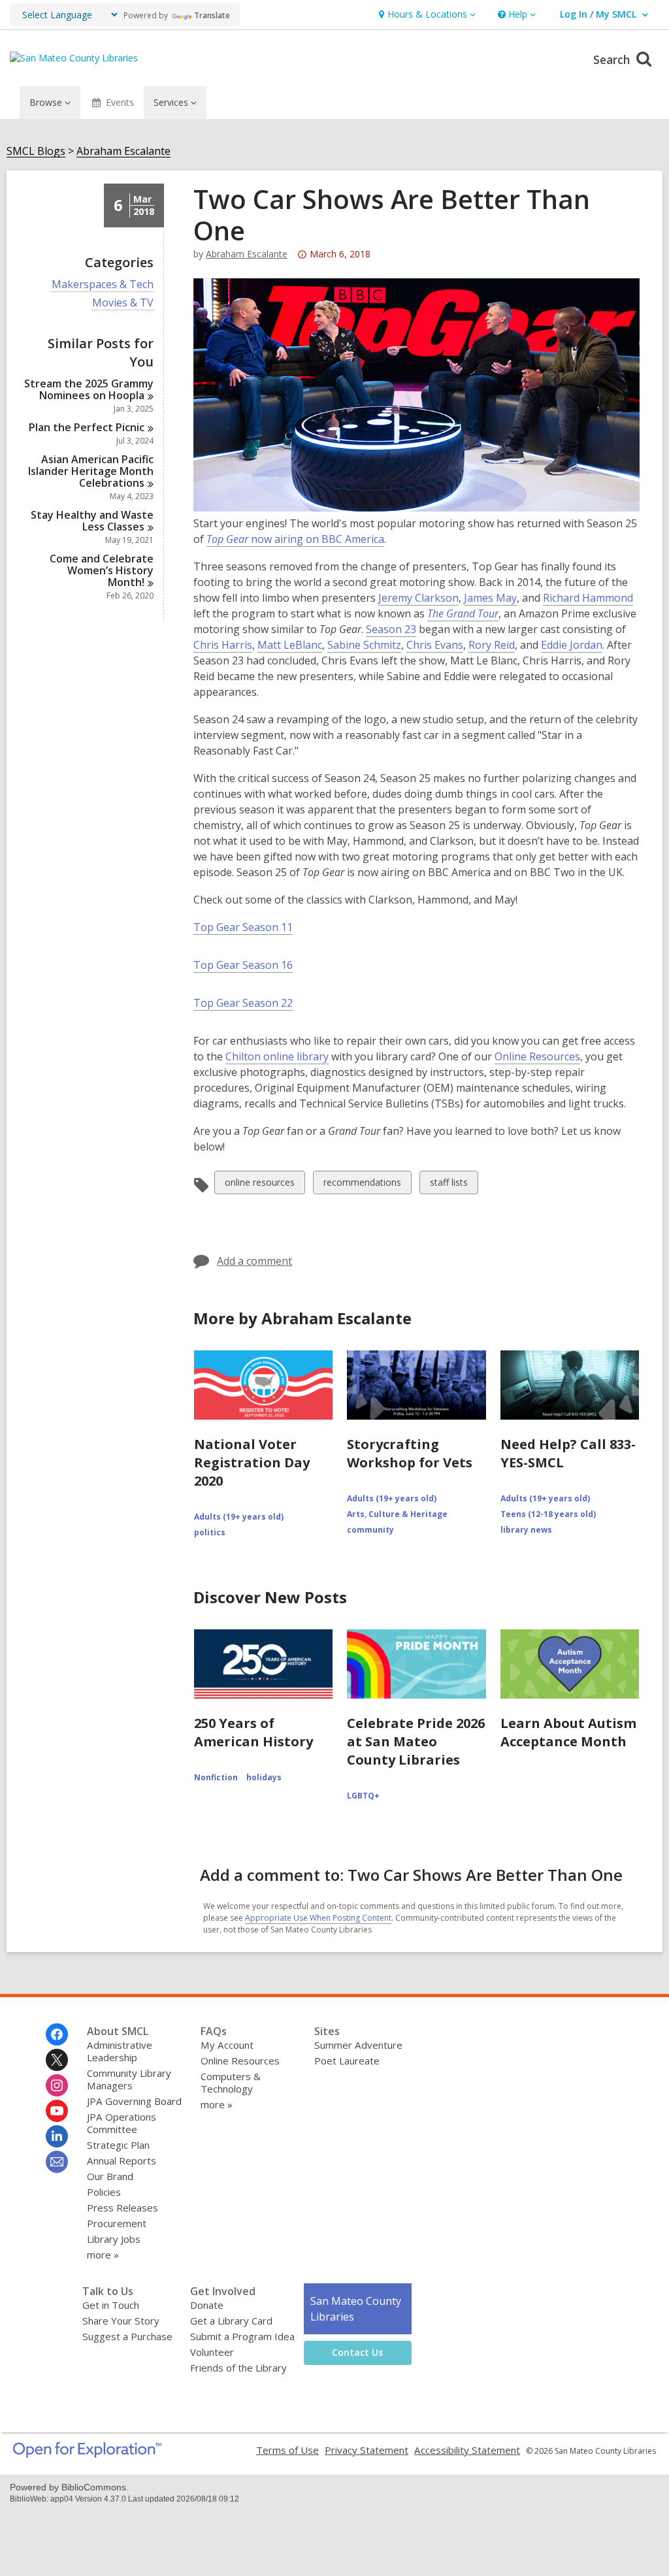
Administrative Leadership (120, 2051)
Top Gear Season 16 (243, 965)
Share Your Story (121, 2321)
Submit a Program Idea (242, 2336)
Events (120, 102)
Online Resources (537, 1056)
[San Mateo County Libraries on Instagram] (57, 2085)
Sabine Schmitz (364, 645)
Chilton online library (277, 1056)
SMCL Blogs (36, 151)
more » (103, 2255)
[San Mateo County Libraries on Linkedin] (57, 2136)
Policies (104, 2192)
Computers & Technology (231, 2082)
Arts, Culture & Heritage (397, 1514)
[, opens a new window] (87, 2454)
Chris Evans (435, 645)
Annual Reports (122, 2160)
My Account (227, 2045)
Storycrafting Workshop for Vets (410, 1453)
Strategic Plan (118, 2145)
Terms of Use (287, 2450)
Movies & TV (123, 303)
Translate (212, 15)
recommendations (362, 1185)
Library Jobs (114, 2239)
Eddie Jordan (572, 645)
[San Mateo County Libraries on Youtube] (57, 2111)
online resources (259, 1185)
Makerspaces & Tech (103, 285)
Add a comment (254, 1261)
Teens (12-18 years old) (548, 1514)
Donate (207, 2305)
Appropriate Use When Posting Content (318, 1918)
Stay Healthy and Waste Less (92, 521)
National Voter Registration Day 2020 (252, 1462)
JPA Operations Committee (122, 2123)
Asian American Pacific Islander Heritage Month (91, 471)
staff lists (449, 1185)
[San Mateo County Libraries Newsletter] (57, 2162)
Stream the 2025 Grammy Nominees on (89, 389)
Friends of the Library (238, 2368)
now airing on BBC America (295, 539)
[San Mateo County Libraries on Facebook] (57, 2034)
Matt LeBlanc (290, 645)
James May (490, 598)
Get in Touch (111, 2305)
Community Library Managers (129, 2079)
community (370, 1530)
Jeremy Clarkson (418, 598)
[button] (426, 15)
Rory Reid (492, 645)
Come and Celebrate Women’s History (102, 570)
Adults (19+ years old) (239, 1517)
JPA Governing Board (134, 2101)
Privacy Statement (367, 2450)
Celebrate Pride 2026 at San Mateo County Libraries (416, 1741)
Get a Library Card (231, 2321)
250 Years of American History (253, 1732)
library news (526, 1530)
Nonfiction (216, 1777)
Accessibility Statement (467, 2450)
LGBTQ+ (363, 1796)
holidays (264, 1777)
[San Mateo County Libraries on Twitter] (57, 2060)
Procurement (117, 2223)
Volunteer (212, 2352)
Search (613, 59)
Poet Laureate (347, 2061)
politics (210, 1532)
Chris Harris (223, 645)
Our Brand (110, 2176)
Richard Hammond (588, 598)
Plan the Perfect (87, 427)
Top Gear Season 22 (243, 1003)
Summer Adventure (358, 2045)
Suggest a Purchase (127, 2336)
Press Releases (122, 2208)
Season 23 (391, 629)
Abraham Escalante (123, 151)
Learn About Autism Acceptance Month (568, 1732)
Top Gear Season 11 (243, 927)
